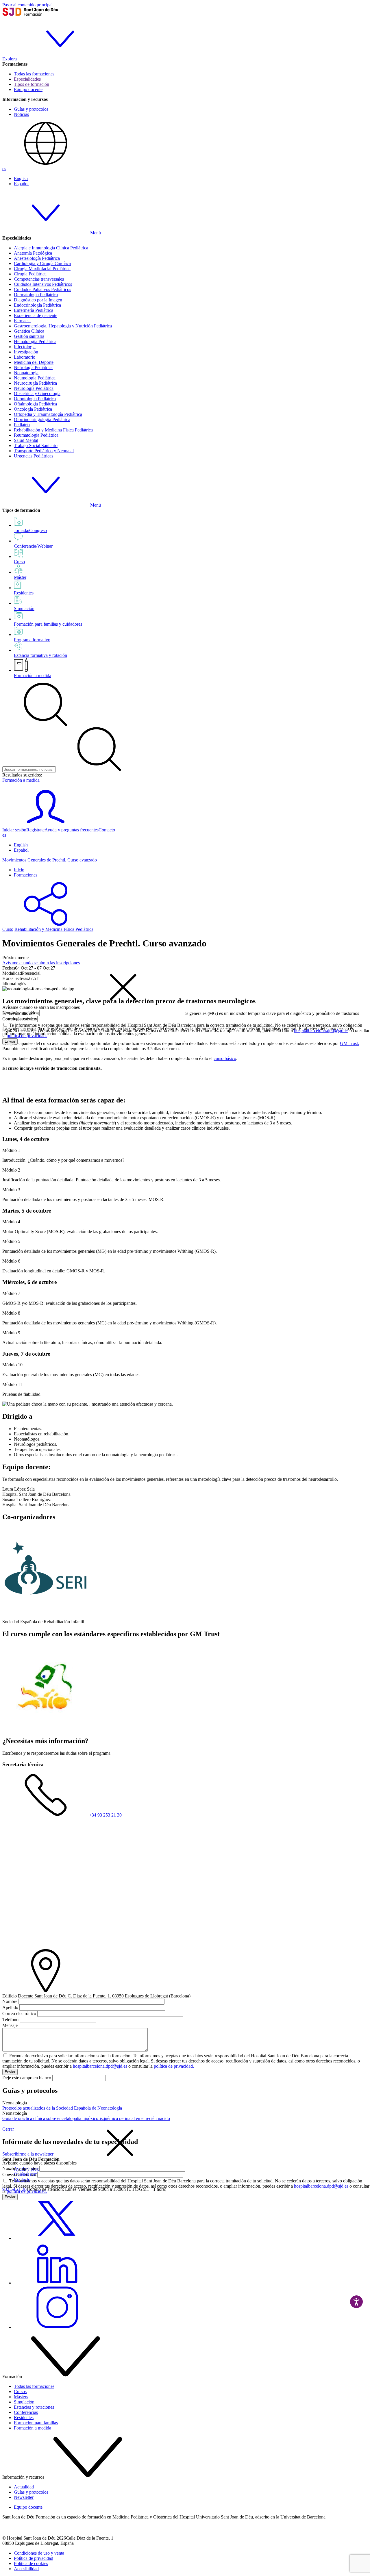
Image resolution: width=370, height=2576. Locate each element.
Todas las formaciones (34, 74)
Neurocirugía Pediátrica (35, 383)
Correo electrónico (19, 1019)
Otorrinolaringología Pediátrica (42, 419)
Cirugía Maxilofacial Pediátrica (42, 269)
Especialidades (27, 79)
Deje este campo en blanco (27, 2078)
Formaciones (26, 875)
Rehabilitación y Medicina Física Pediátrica (53, 430)
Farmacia (22, 321)
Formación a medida (33, 675)
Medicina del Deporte (34, 362)
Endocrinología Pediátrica (37, 305)
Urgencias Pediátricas (34, 456)
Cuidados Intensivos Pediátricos (43, 284)
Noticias (21, 114)
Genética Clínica (29, 331)
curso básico (225, 1058)
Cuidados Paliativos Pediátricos (42, 289)
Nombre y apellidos (20, 1013)
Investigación (26, 352)
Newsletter (24, 2497)
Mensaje (10, 2025)
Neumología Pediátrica (35, 378)
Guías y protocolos (31, 109)
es (4, 169)
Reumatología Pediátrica (36, 435)
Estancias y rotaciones (34, 2407)
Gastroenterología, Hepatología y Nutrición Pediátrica (63, 326)
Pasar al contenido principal (27, 5)
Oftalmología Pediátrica (35, 404)
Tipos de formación (32, 84)
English (21, 178)
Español (21, 184)
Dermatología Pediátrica (36, 295)
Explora (10, 59)
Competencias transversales (39, 279)
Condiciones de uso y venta (39, 2553)
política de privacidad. (27, 1036)
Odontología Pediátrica (35, 399)
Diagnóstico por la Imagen (38, 300)
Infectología (25, 347)
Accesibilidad (26, 2569)
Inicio (19, 870)
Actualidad (24, 2487)
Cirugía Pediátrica (30, 274)
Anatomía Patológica (33, 253)
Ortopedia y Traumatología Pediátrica (48, 414)
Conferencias (26, 2412)
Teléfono (10, 2020)
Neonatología (26, 373)
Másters (21, 2397)
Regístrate (35, 830)
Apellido (10, 2007)
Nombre (10, 2001)
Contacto (107, 830)
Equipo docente (28, 89)
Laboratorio (25, 357)
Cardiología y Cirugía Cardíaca (42, 263)
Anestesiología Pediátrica (37, 258)
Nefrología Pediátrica (33, 367)
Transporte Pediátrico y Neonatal (44, 451)
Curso (8, 929)
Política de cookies (31, 2563)
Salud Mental (26, 440)
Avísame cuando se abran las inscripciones (41, 963)
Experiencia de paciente (36, 315)
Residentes (24, 2417)
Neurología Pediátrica (34, 388)
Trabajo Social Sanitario (36, 445)
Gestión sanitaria (29, 336)
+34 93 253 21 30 (105, 1815)
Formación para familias (36, 2423)
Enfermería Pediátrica (34, 310)
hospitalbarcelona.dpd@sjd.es (321, 1030)
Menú (95, 233)
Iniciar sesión (14, 830)
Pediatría (22, 425)
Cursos (20, 2391)
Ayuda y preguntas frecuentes (72, 830)
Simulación (24, 2402)
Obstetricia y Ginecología (37, 393)
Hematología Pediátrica (35, 341)
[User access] (46, 825)
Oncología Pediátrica (33, 409)
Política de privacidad (34, 2558)
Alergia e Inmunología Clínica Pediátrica (51, 248)
